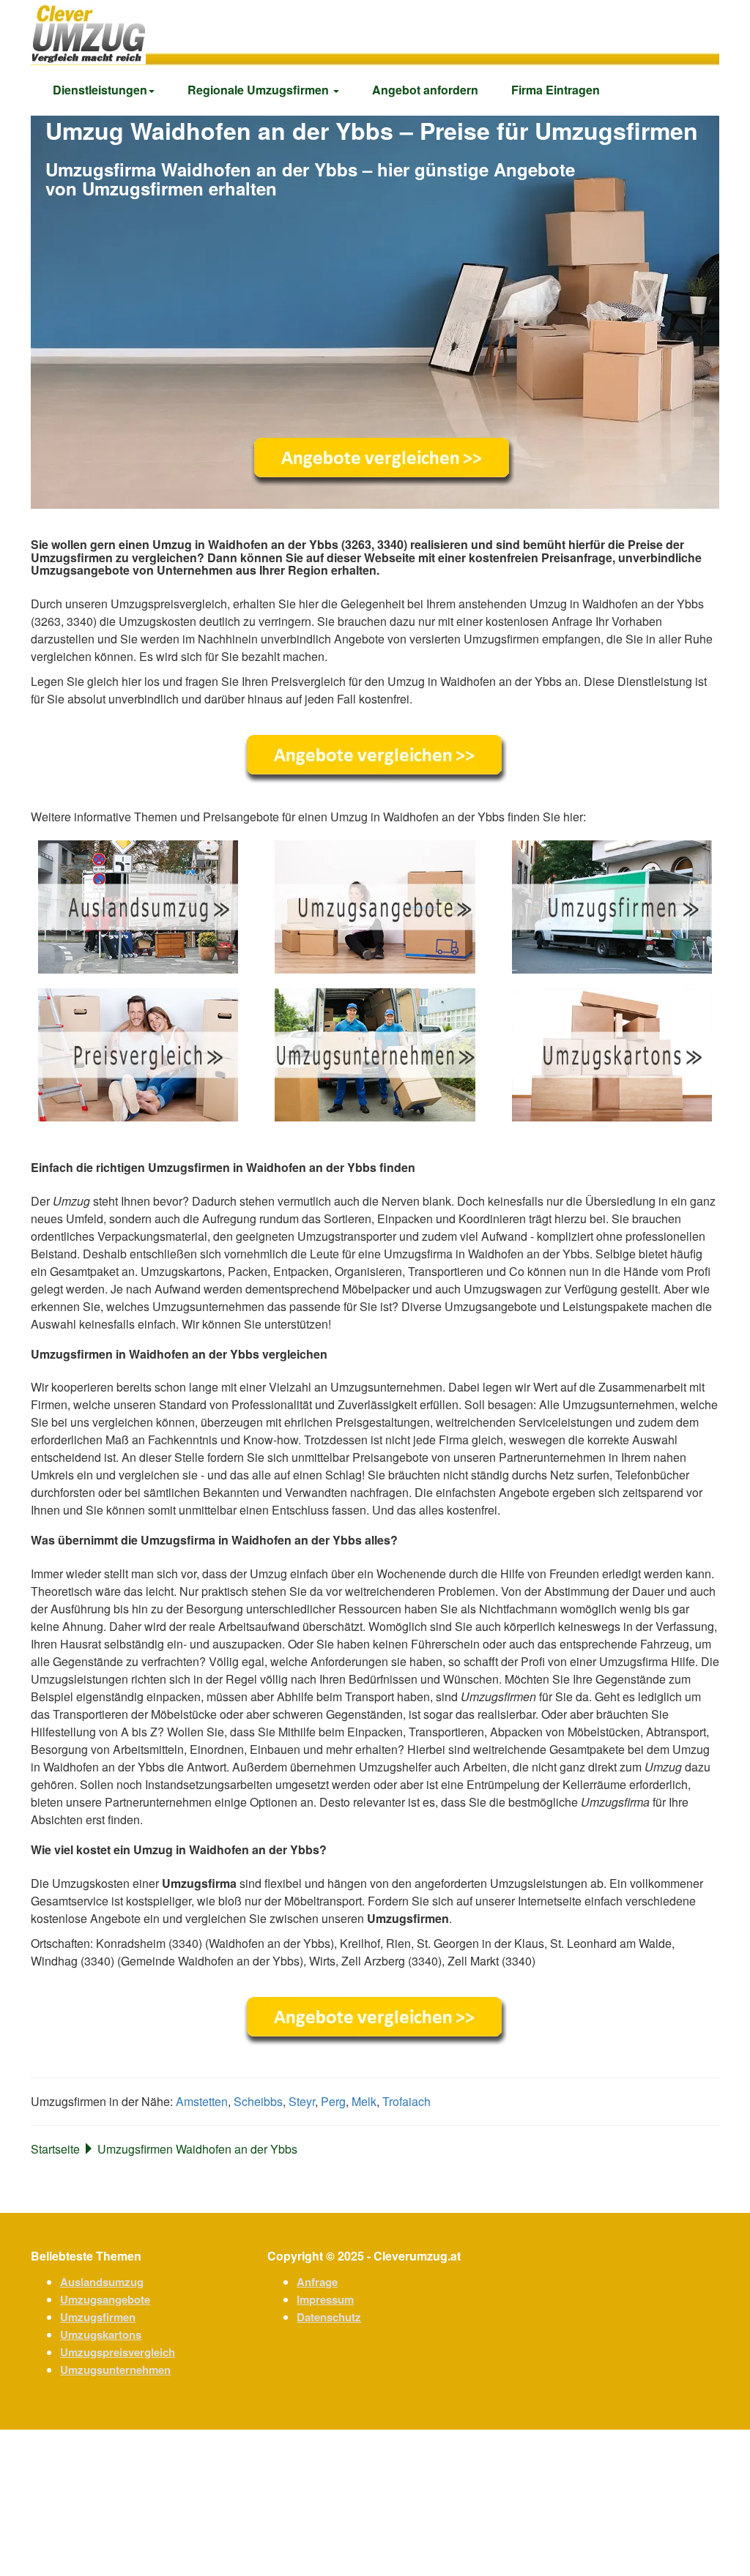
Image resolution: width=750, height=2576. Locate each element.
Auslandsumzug (102, 2282)
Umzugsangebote (105, 2299)
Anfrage (317, 2282)
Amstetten (202, 2101)
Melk (364, 2101)
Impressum (325, 2299)
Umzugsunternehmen (115, 2370)
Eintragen (556, 90)
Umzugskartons (101, 2334)
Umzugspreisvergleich (118, 2352)
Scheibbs (258, 2101)
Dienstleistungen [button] (100, 90)
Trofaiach (406, 2101)
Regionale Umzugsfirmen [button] (260, 90)
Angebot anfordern (425, 90)
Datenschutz (329, 2317)
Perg (333, 2101)
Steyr (302, 2101)
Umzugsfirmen (98, 2317)
